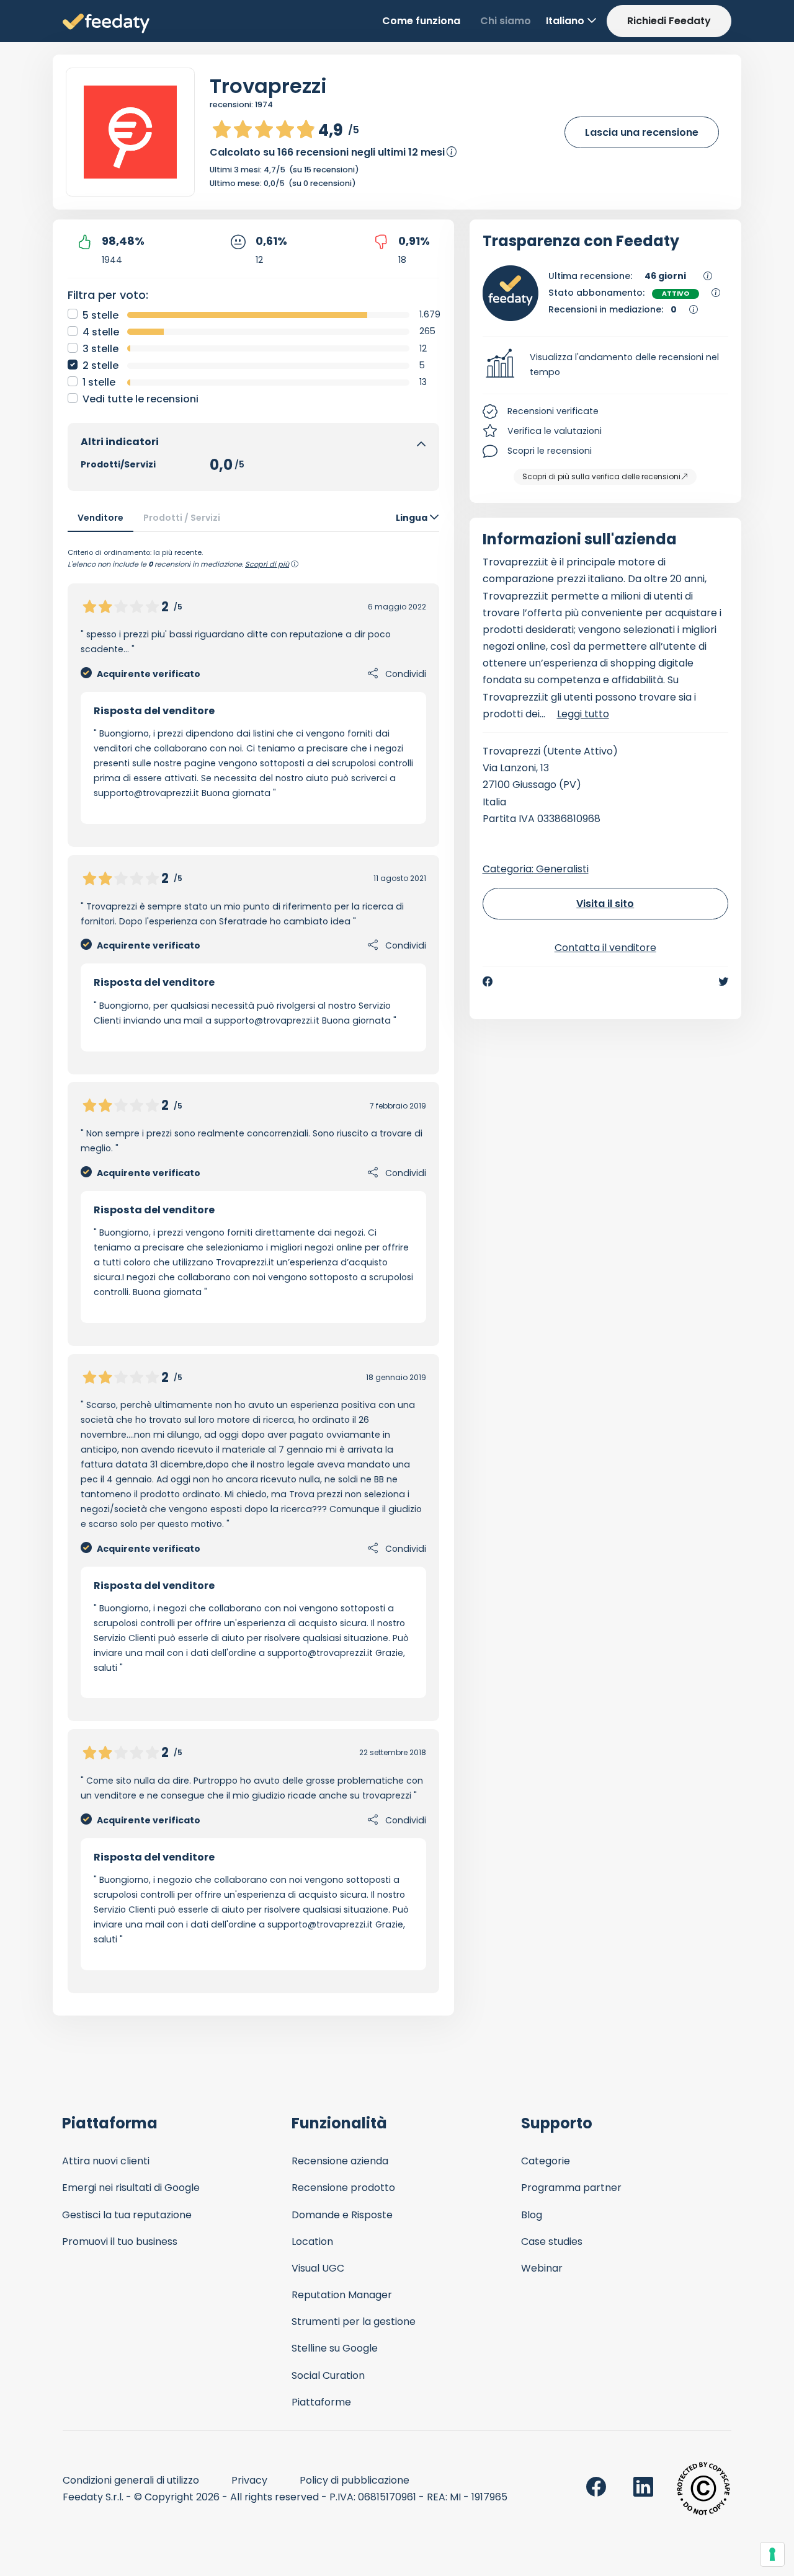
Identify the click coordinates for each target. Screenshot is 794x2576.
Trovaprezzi (268, 86)
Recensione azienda (340, 2161)
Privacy (249, 2480)
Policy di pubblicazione (355, 2480)
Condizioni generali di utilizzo (131, 2480)
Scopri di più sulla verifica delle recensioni (601, 476)
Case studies (552, 2242)
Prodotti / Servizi (182, 518)
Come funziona (421, 21)
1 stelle (99, 382)
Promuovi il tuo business (120, 2242)
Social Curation (328, 2375)
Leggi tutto (583, 714)
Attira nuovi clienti (106, 2161)
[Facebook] (488, 981)
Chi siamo (506, 21)
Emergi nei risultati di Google (131, 2188)
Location (312, 2242)
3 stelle (100, 349)
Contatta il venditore (605, 948)
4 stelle (101, 332)
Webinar (542, 2268)
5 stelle (100, 315)
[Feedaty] (106, 24)
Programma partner (571, 2188)
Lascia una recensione (642, 132)
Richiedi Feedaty (669, 21)
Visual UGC (318, 2268)
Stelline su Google (335, 2348)
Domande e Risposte (342, 2215)
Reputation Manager (342, 2295)
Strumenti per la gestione (354, 2321)
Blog (532, 2215)
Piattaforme (321, 2402)
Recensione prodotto (343, 2188)
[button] (606, 365)
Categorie (546, 2161)
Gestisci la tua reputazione (127, 2215)
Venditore (100, 518)
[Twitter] (723, 981)
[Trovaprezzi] (130, 132)
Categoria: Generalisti (536, 869)
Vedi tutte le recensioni (141, 399)
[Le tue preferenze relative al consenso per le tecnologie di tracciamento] (772, 2554)
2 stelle (100, 365)
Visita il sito (605, 904)
